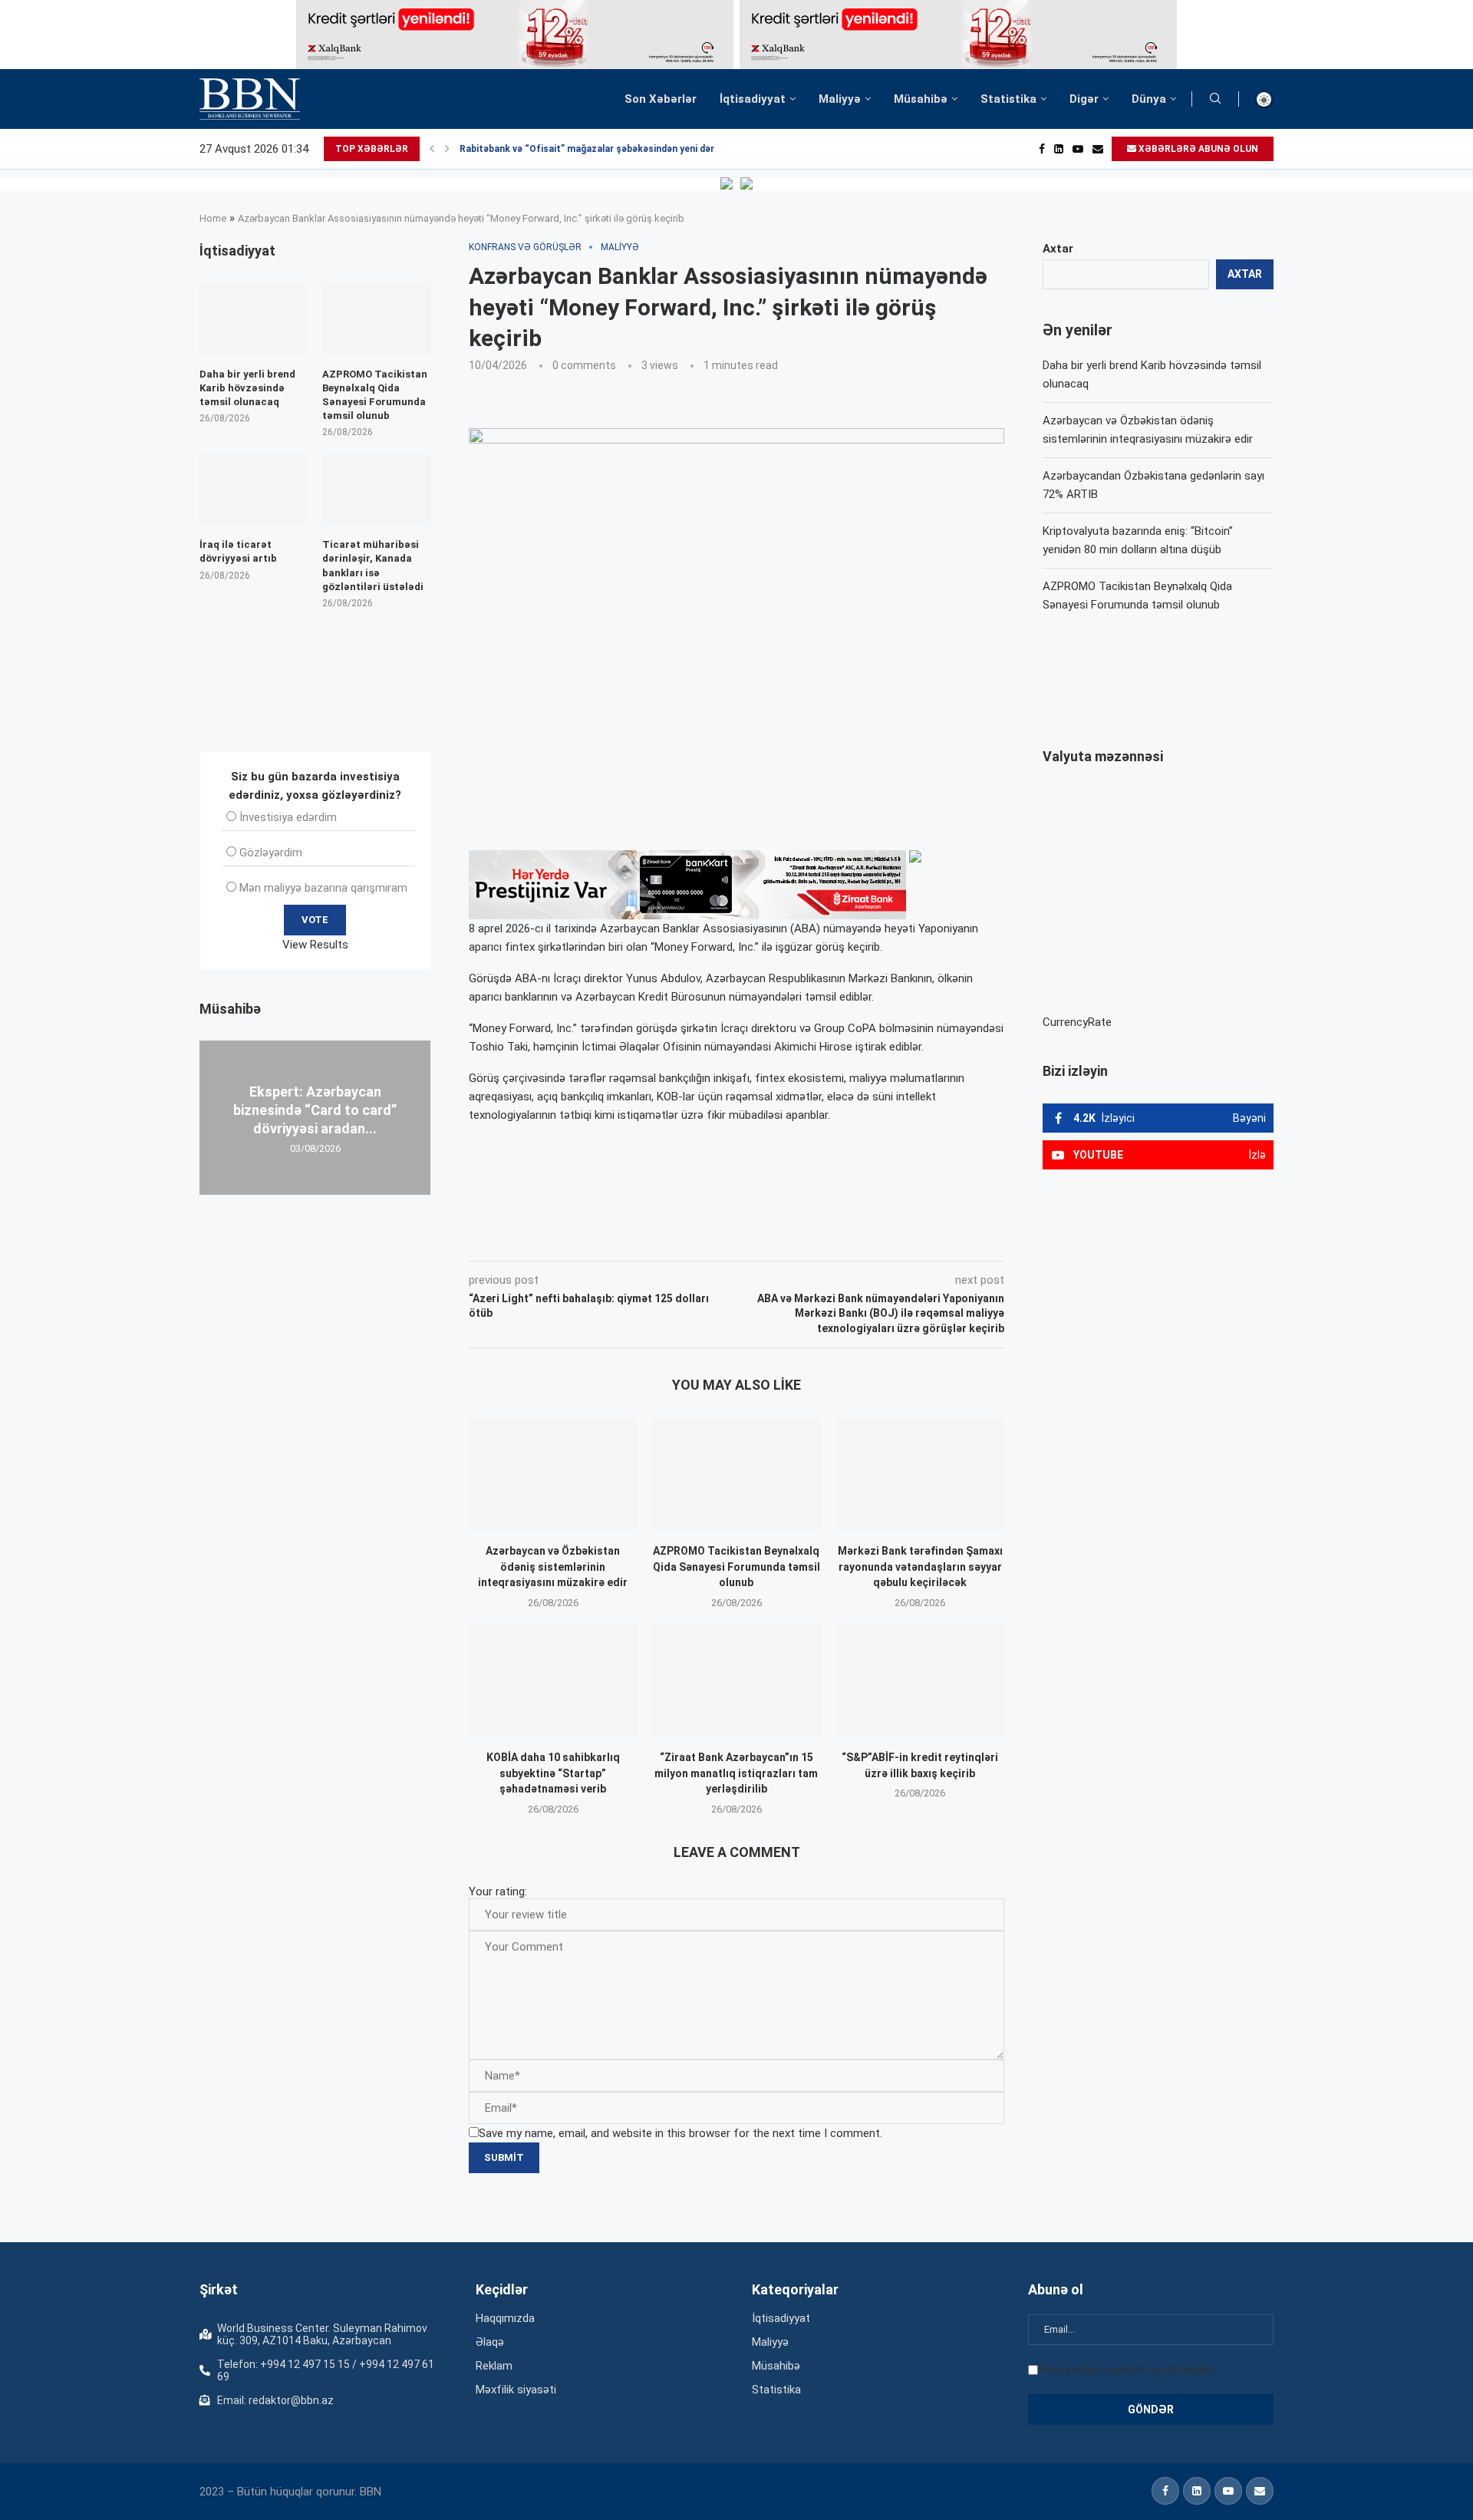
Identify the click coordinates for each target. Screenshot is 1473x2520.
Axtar (1058, 249)
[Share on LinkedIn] (675, 1239)
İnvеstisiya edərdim (288, 817)
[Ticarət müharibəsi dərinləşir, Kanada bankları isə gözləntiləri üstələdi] (376, 490)
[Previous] (432, 149)
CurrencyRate (1077, 1022)
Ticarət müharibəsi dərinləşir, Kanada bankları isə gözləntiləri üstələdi (373, 566)
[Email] (1098, 149)
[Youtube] (1078, 149)
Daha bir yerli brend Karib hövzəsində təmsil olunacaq (247, 388)
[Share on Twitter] (640, 1239)
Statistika (1008, 99)
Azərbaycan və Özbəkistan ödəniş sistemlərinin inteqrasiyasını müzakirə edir (553, 1567)
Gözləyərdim (271, 853)
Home (213, 218)
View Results (315, 945)
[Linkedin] (1059, 149)
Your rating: (498, 1892)
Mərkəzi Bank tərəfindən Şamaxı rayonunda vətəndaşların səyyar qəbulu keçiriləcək (920, 1567)
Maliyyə (840, 99)
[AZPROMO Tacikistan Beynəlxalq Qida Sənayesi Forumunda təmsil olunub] (736, 1474)
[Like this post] (570, 1239)
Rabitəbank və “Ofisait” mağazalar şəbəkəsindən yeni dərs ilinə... (604, 149)
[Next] (447, 149)
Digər (1084, 99)
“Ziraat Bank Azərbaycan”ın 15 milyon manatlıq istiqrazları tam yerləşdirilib (736, 1773)
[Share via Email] (814, 1239)
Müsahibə (921, 99)
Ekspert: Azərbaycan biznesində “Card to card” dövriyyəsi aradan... (315, 1110)
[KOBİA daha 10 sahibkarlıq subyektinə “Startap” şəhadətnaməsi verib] (553, 1681)
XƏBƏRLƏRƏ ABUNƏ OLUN (1197, 149)
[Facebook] (1042, 149)
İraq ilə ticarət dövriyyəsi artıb (238, 551)
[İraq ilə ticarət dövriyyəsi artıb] (254, 490)
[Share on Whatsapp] (743, 1239)
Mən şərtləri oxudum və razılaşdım (1127, 2370)
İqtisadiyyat (753, 99)
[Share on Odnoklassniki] (709, 1239)
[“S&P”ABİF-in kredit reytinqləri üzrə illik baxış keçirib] (920, 1681)
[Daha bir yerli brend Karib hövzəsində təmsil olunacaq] (254, 318)
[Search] (1215, 99)
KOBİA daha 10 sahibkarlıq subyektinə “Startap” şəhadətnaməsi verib (553, 1773)
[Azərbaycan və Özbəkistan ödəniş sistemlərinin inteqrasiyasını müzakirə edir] (553, 1474)
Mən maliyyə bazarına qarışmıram (323, 888)
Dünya (1149, 99)
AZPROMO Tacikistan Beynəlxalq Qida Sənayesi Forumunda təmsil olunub (736, 1567)
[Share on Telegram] (778, 1239)
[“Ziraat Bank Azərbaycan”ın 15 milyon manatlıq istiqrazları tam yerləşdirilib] (736, 1681)
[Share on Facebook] (606, 1239)
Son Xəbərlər (661, 99)
